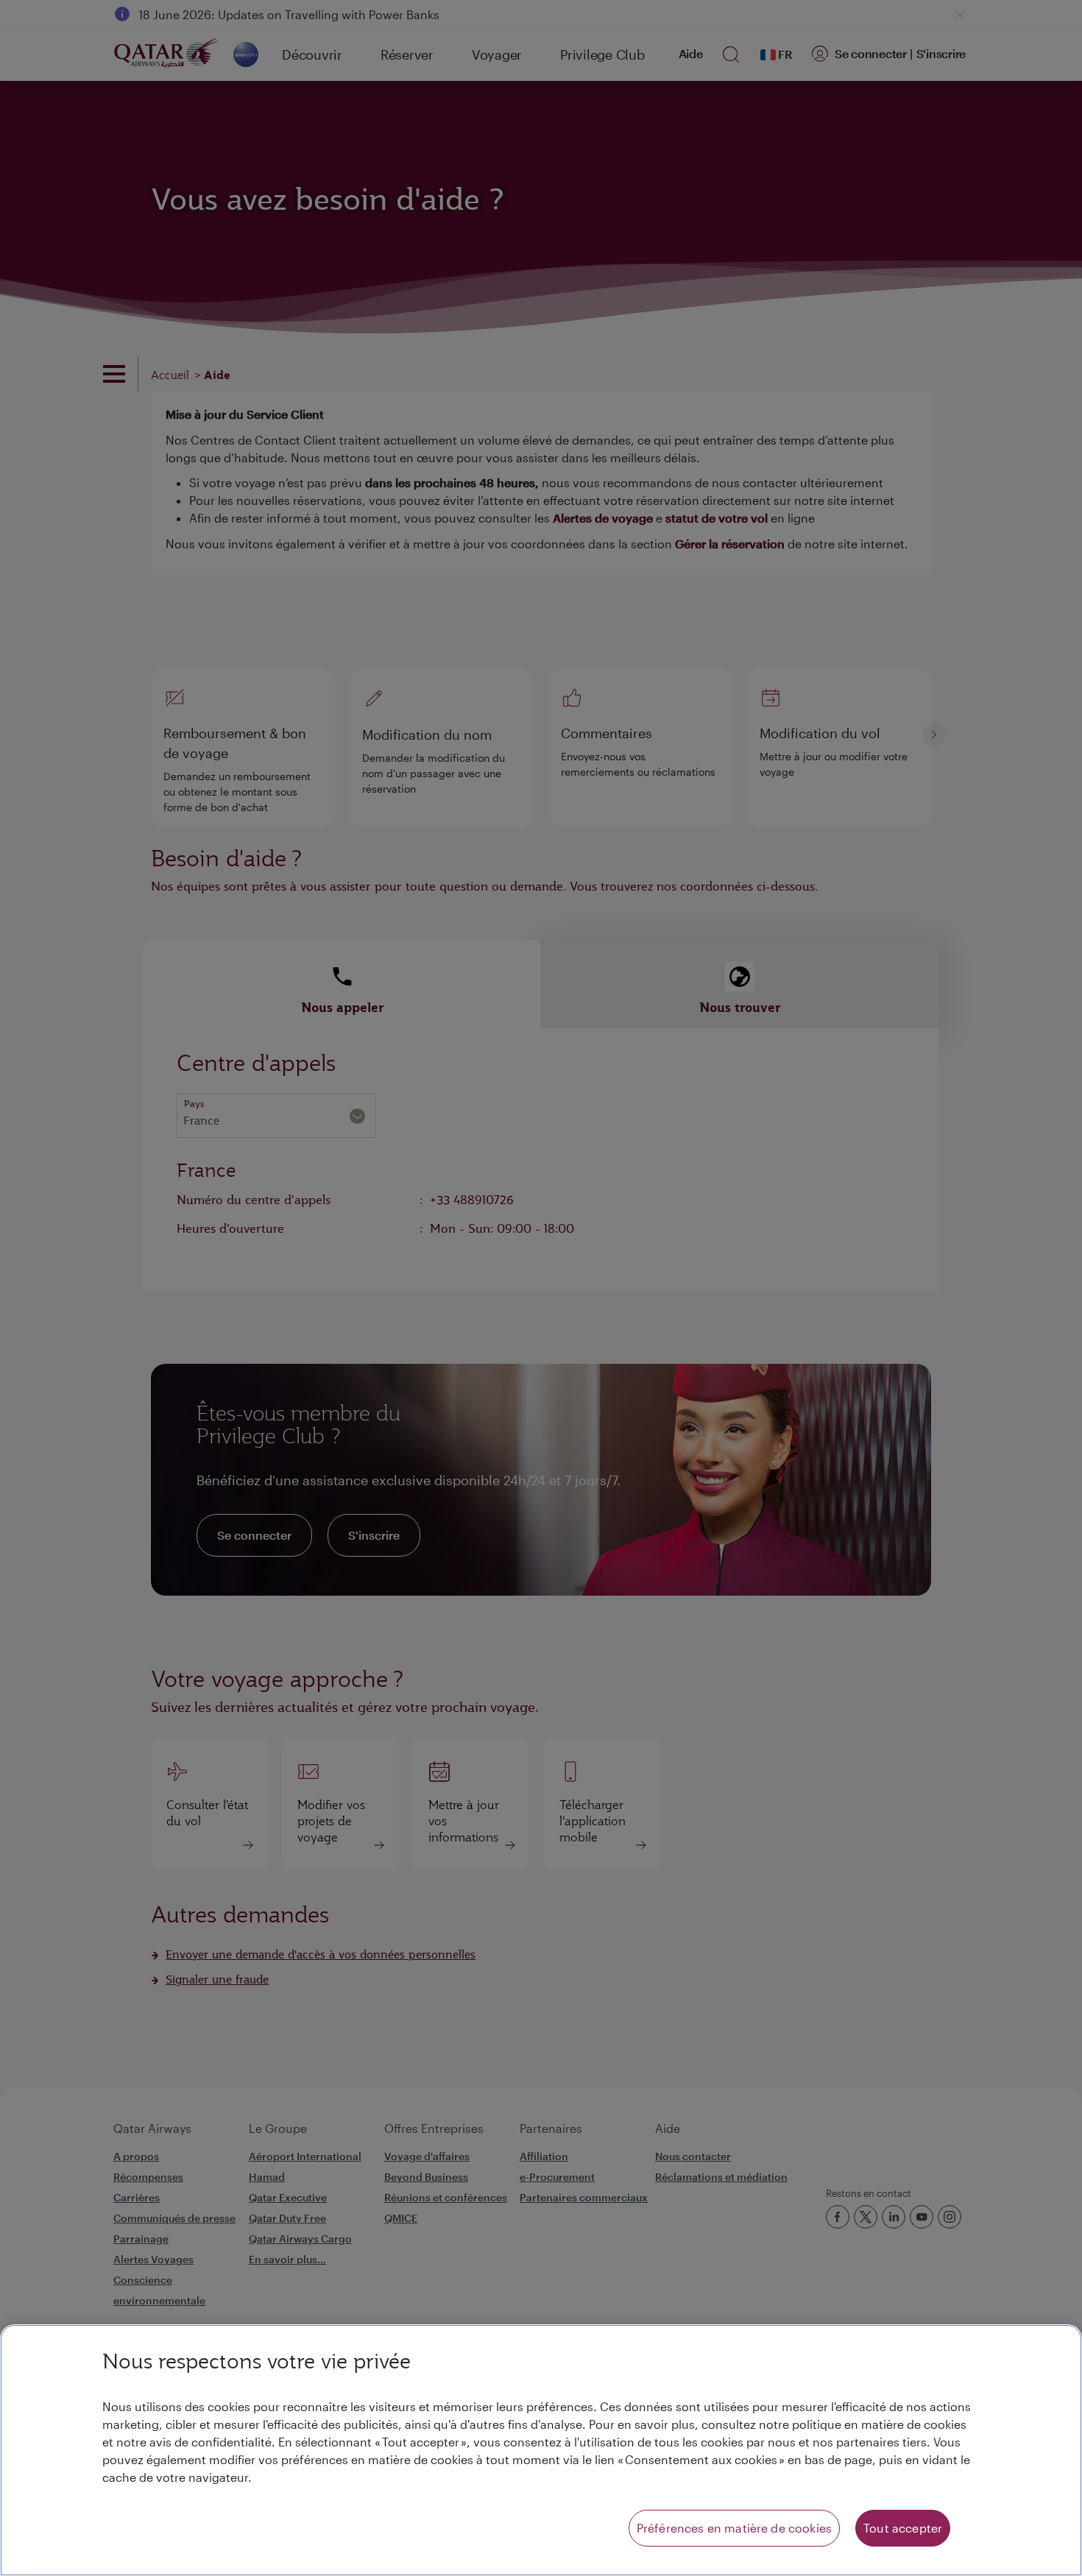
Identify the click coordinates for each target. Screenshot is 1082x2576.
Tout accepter (903, 2528)
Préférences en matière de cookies (734, 2528)
